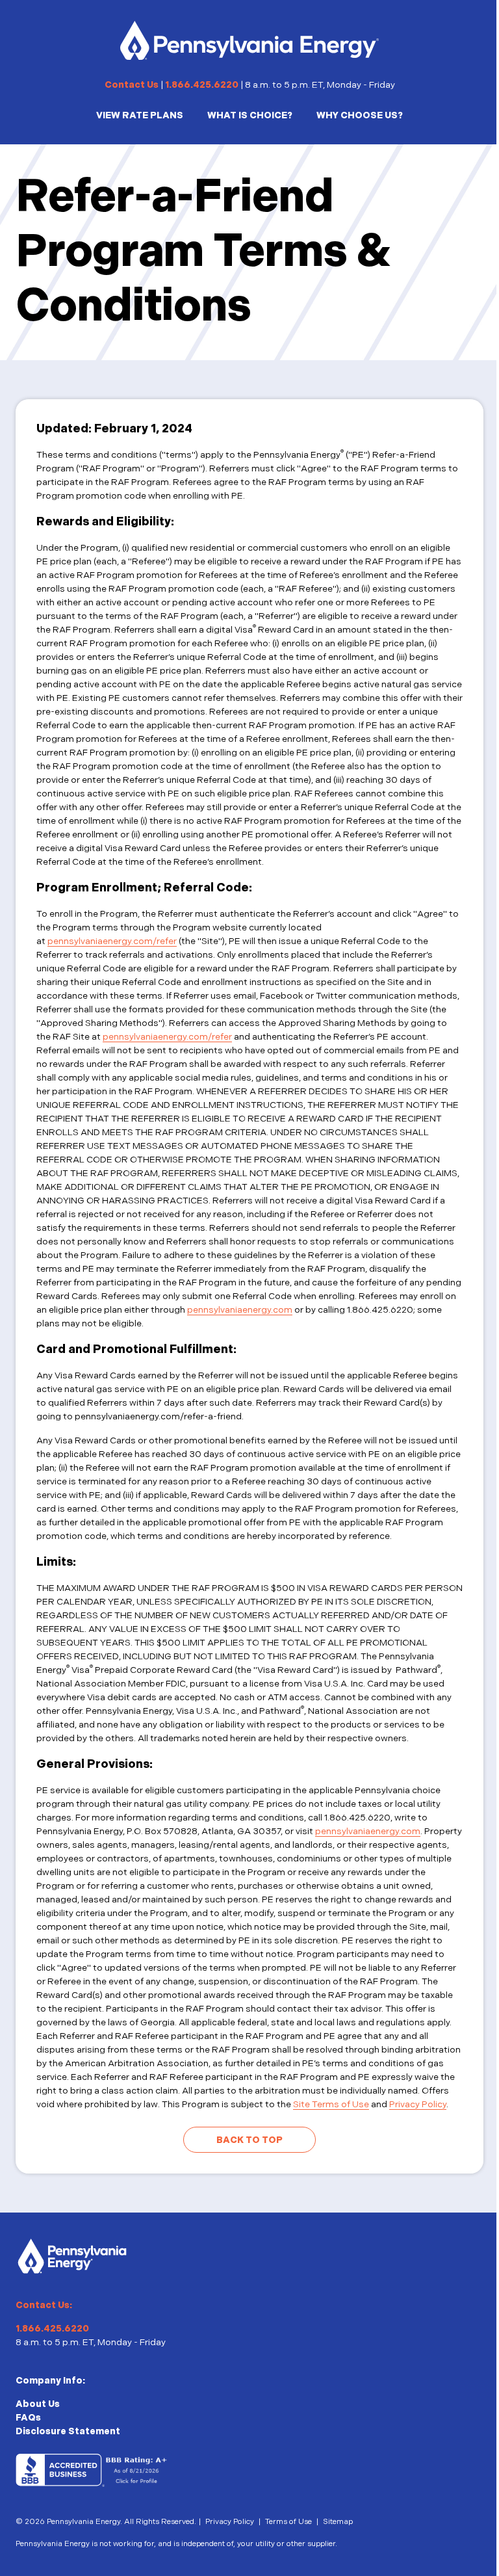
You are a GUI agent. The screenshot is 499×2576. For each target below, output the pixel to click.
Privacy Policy (418, 2104)
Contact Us (132, 85)
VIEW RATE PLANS (140, 115)
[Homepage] (249, 40)
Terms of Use (288, 2522)
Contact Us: (44, 2305)
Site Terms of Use (331, 2104)
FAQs (28, 2418)
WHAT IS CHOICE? (250, 115)
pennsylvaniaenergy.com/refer (112, 941)
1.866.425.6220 (202, 85)
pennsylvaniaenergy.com (240, 1310)
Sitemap (338, 2522)
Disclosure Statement (68, 2431)
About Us (38, 2404)
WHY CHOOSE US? (360, 115)
